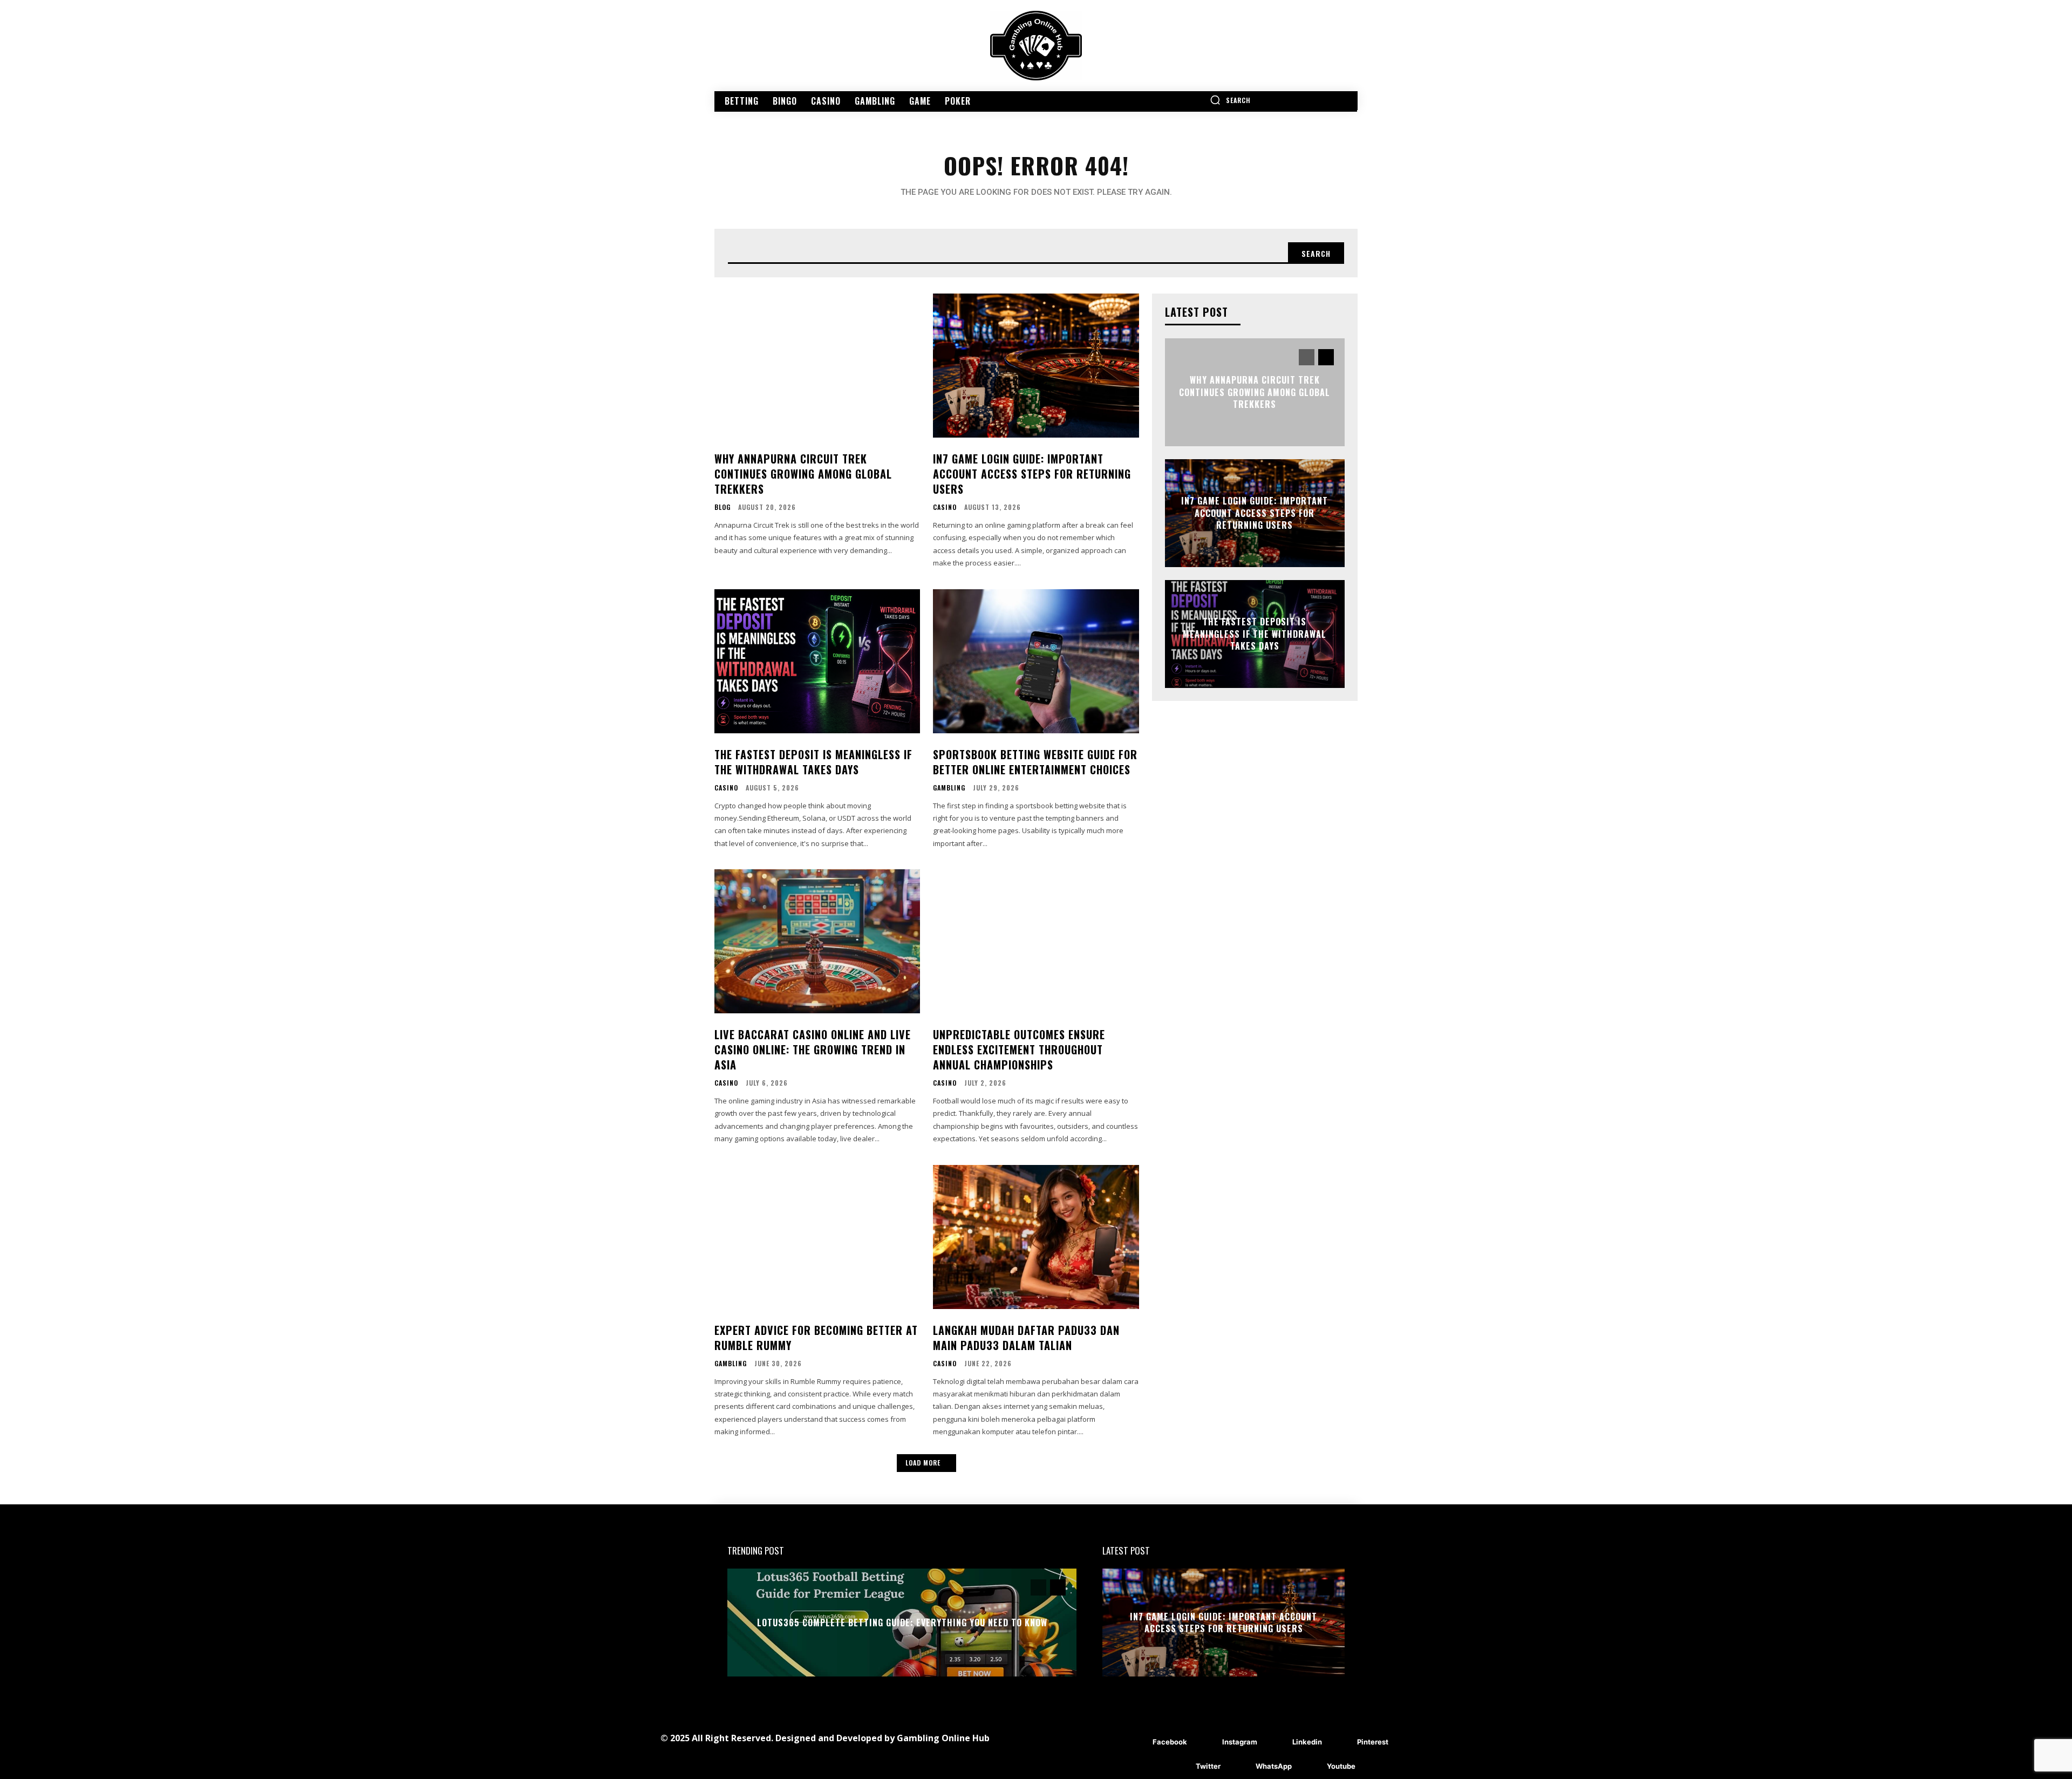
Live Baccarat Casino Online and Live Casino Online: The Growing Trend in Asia (813, 1049)
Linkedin (1307, 1742)
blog (723, 507)
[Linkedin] (1276, 1743)
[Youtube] (1311, 1767)
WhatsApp (1274, 1766)
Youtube (1341, 1766)
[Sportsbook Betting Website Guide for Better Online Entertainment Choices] (1036, 661)
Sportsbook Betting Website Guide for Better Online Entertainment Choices (1035, 762)
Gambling (949, 788)
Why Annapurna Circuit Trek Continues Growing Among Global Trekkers (803, 474)
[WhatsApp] (1240, 1767)
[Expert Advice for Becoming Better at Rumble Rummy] (817, 1237)
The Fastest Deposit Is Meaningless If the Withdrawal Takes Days (813, 762)
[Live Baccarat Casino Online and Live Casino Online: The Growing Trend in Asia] (817, 941)
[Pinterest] (1341, 1743)
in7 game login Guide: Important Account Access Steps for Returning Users (1032, 474)
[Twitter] (1180, 1767)
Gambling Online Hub (943, 1738)
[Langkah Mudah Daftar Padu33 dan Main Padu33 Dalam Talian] (1036, 1237)
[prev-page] (1307, 357)
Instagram (1240, 1742)
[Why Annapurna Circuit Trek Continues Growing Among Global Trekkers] (817, 366)
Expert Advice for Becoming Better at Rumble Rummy (816, 1338)
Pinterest (1373, 1742)
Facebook (1170, 1742)
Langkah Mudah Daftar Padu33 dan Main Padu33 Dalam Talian (1026, 1338)
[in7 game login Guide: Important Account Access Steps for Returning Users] (1036, 366)
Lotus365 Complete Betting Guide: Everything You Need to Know (902, 1623)
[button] (1230, 100)
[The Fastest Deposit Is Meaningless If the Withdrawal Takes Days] (817, 661)
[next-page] (1326, 357)
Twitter (1208, 1766)
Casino (945, 507)
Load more (923, 1463)
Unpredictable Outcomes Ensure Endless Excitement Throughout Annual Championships (1019, 1049)
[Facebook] (1137, 1743)
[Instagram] (1206, 1743)
